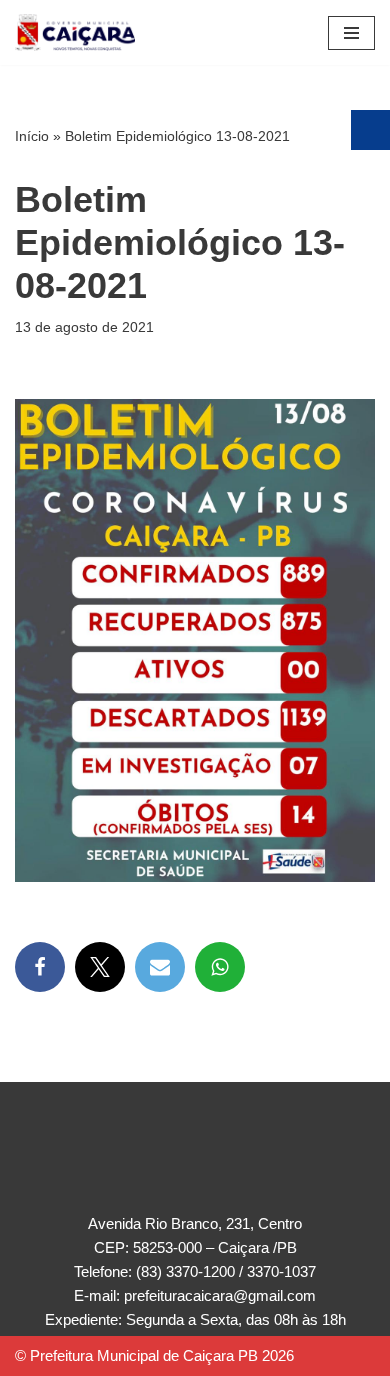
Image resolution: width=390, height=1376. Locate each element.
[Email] (160, 967)
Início (32, 136)
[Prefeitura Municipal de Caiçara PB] (75, 32)
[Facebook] (40, 967)
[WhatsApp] (220, 967)
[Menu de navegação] (351, 33)
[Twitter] (100, 967)
